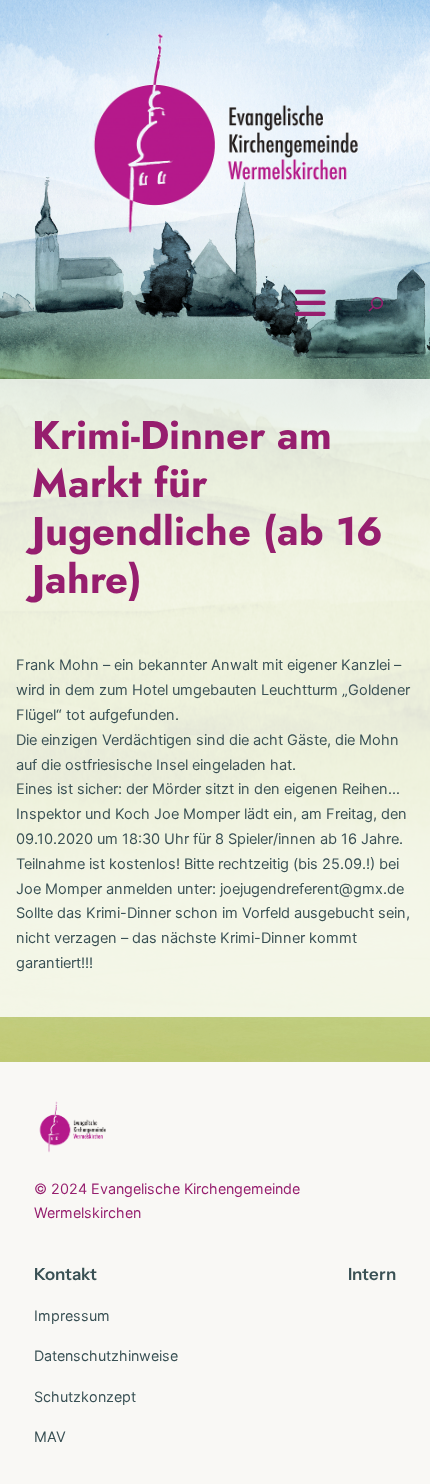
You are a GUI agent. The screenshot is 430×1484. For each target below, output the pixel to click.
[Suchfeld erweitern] (376, 303)
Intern (372, 1274)
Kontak (62, 1274)
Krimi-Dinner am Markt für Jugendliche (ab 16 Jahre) (207, 507)
